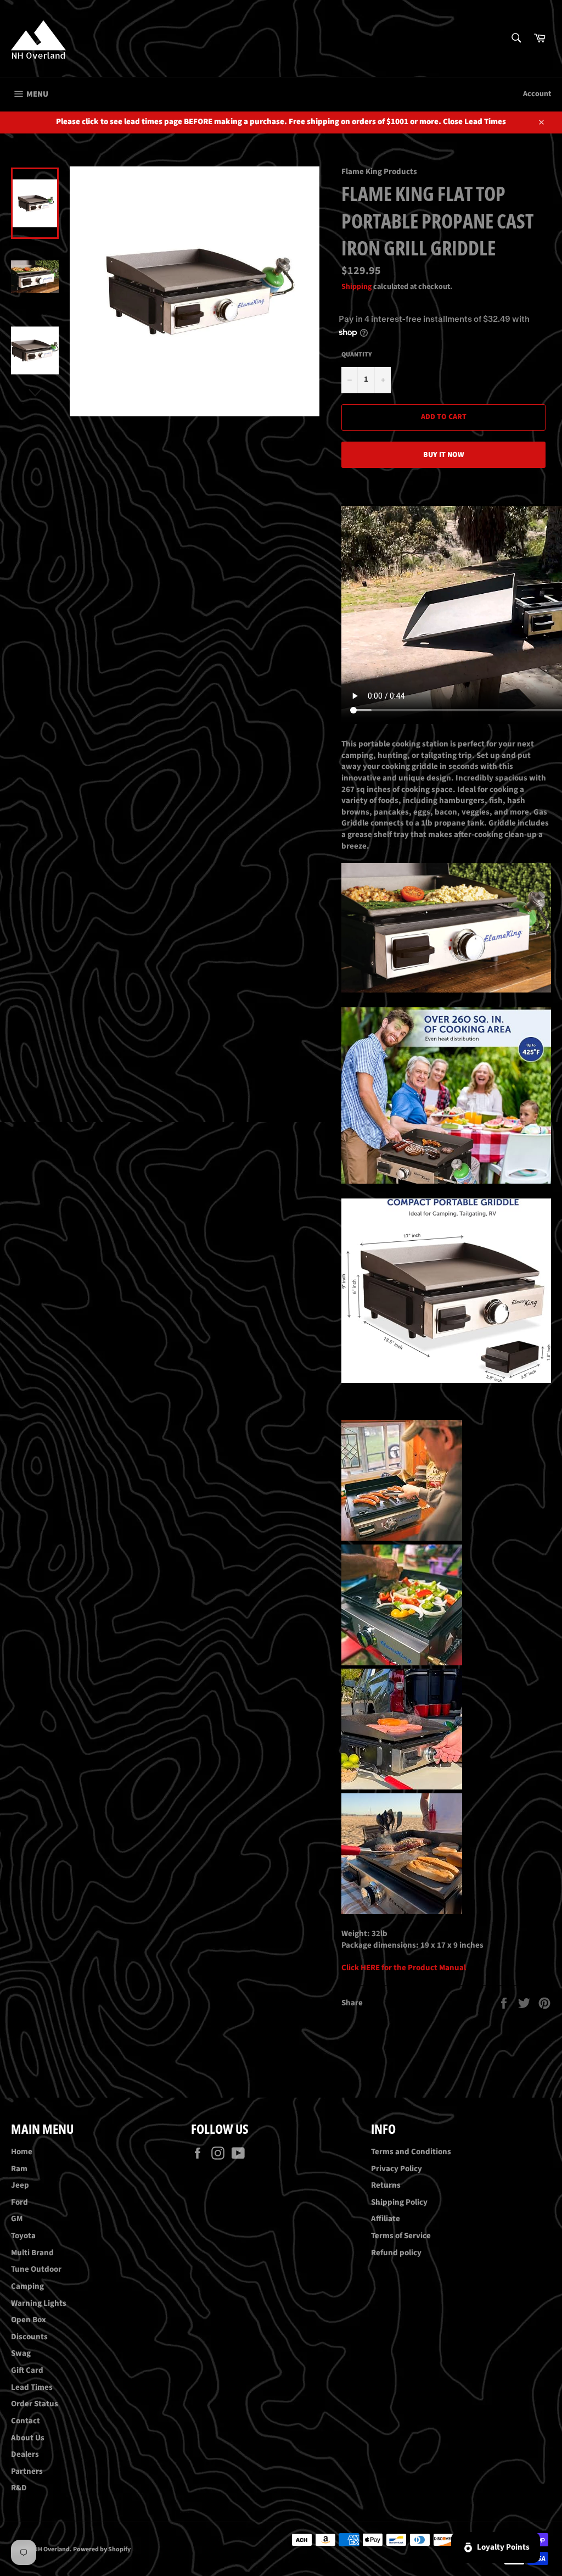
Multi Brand (32, 2253)
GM (17, 2219)
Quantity (357, 355)
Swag (21, 2353)
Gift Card (27, 2370)
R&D (19, 2488)
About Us (28, 2438)
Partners (27, 2471)
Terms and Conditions (411, 2152)
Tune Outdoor (36, 2269)
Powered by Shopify (102, 2549)
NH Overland (52, 2549)
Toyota (23, 2236)
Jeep (20, 2185)
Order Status (35, 2404)
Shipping (356, 287)
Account (537, 94)
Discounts (29, 2337)
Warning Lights (39, 2303)
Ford (19, 2202)
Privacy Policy (397, 2169)
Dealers (25, 2454)
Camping (27, 2286)
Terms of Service (401, 2236)
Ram (19, 2169)
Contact (26, 2421)
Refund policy (396, 2253)
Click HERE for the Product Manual (404, 1968)
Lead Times (32, 2387)
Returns (386, 2185)
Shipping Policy (399, 2202)
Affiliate (386, 2219)
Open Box (29, 2320)
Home (22, 2152)
